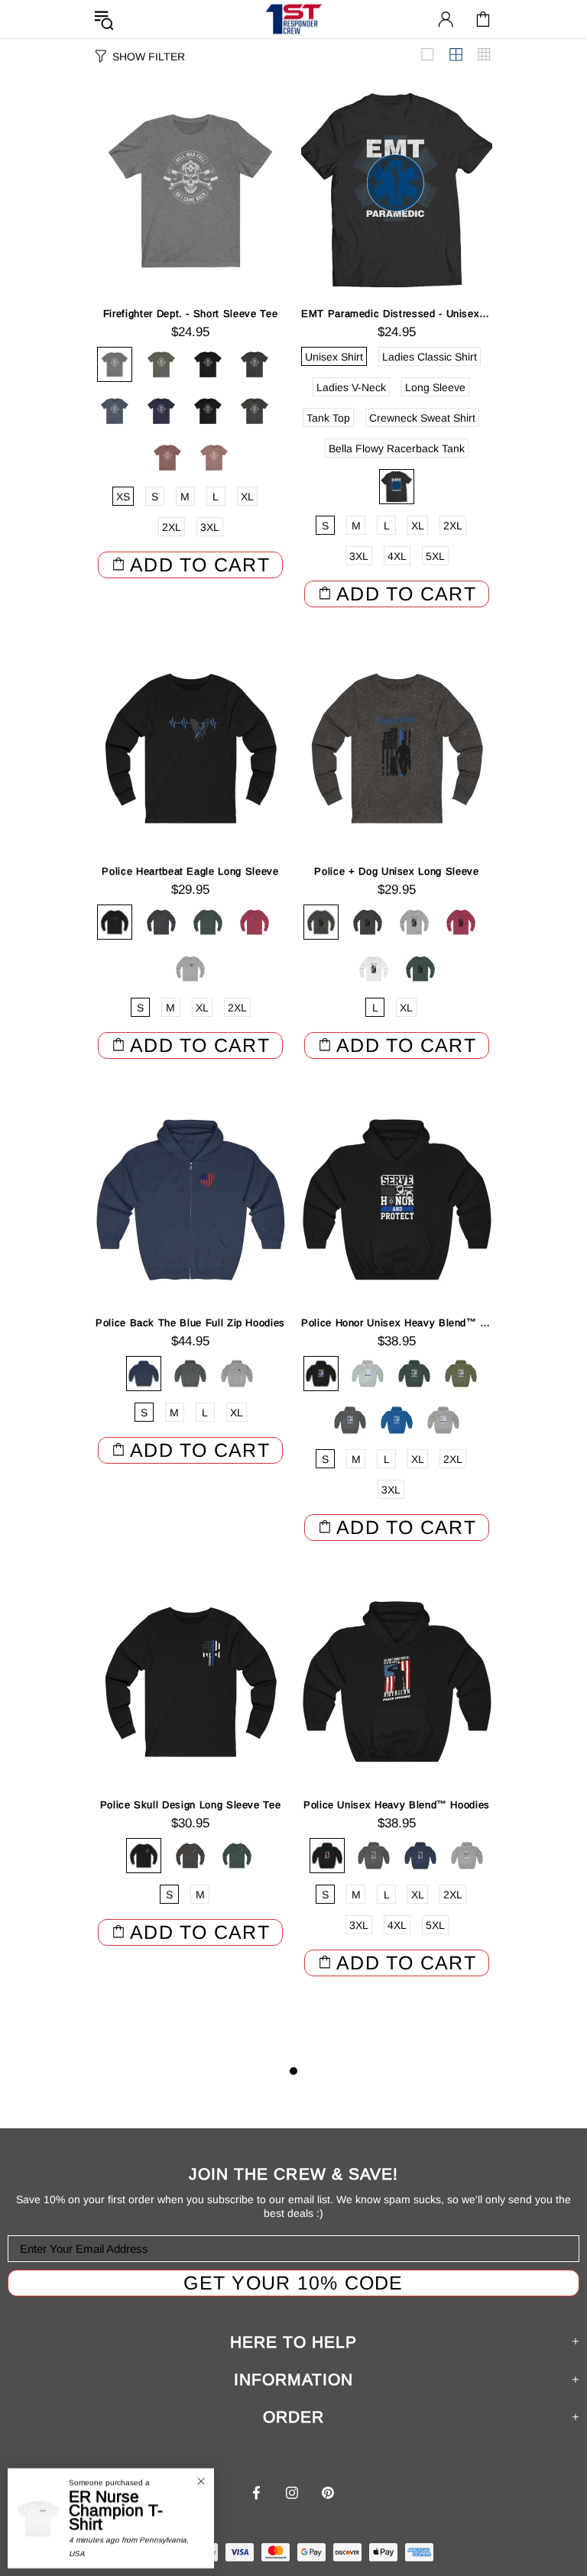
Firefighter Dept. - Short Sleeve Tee (190, 314)
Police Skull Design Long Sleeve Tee (191, 1805)
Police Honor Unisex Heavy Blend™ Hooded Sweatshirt (397, 1323)
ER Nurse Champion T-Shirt (116, 2510)
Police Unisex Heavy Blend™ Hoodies (397, 1805)
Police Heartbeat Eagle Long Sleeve (190, 871)
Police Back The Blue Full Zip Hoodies (190, 1323)
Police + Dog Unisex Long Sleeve (396, 871)
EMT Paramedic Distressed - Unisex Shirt (397, 314)
